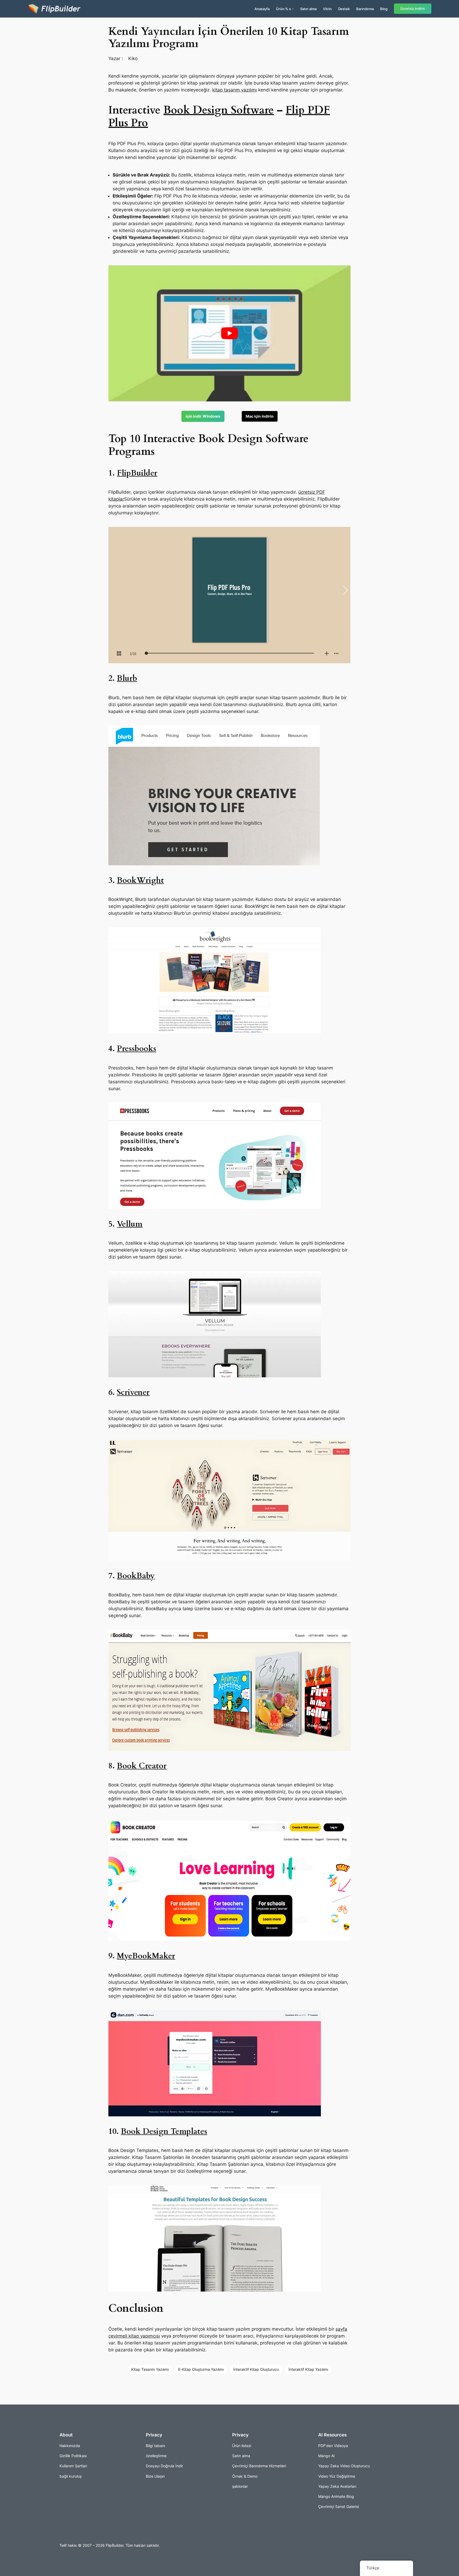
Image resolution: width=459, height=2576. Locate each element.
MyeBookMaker (146, 1956)
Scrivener (133, 1392)
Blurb (127, 678)
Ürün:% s (283, 9)
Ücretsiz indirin (413, 9)
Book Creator (142, 1766)
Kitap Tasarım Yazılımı (150, 2369)
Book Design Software (219, 110)
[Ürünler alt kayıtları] (293, 9)
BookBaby (136, 1576)
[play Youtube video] (229, 333)
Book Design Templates (164, 2132)
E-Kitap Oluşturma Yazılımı (201, 2369)
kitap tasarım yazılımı (235, 90)
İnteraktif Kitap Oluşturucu (256, 2369)
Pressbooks (137, 1049)
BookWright (140, 880)
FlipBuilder (137, 473)
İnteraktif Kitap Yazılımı (308, 2369)
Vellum (130, 1224)
